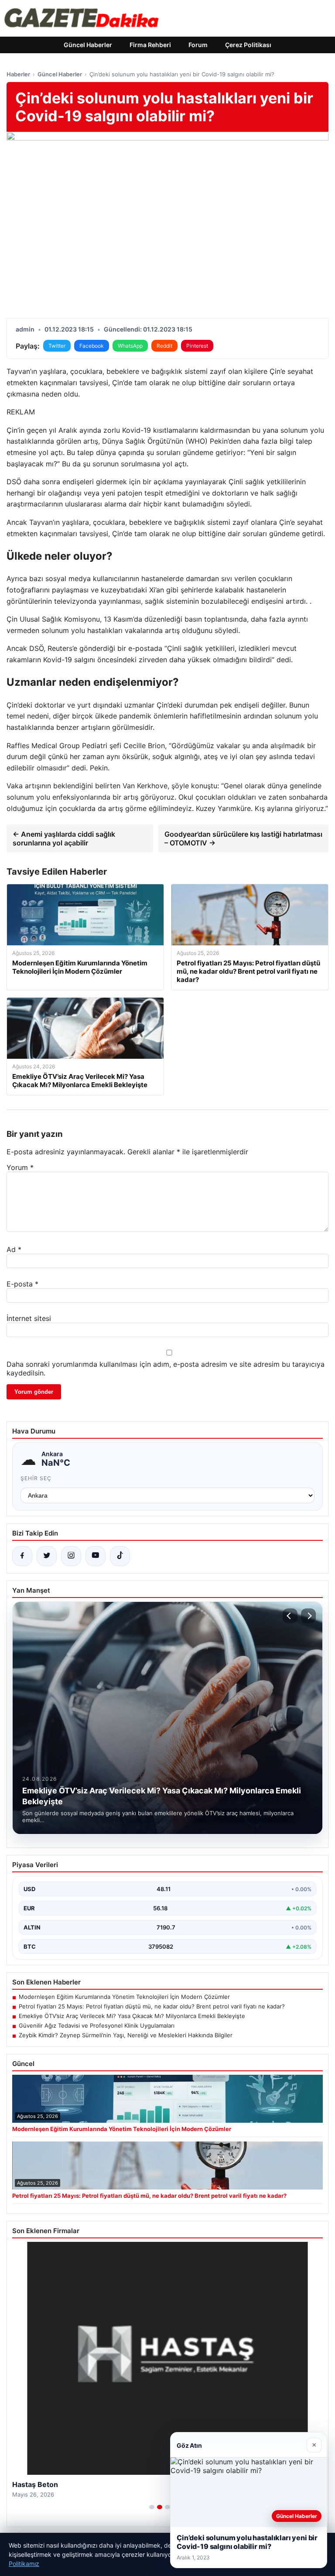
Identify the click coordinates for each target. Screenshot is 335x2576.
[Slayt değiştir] (152, 2507)
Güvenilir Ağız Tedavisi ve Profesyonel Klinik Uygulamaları (97, 2025)
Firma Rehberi (150, 45)
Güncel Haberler (88, 45)
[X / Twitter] (47, 1556)
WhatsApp (130, 346)
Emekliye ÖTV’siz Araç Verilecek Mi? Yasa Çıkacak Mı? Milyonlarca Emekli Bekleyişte (132, 2016)
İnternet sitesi (29, 1318)
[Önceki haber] (290, 1616)
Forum (198, 45)
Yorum (20, 1167)
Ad (14, 1249)
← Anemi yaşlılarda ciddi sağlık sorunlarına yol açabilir (64, 838)
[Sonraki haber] (308, 1616)
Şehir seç (36, 1478)
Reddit (164, 346)
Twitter (57, 346)
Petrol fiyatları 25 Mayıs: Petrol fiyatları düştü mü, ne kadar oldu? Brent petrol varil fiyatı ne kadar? (152, 2006)
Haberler (18, 74)
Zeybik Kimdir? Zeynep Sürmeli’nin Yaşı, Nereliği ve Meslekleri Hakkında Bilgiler (126, 2035)
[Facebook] (22, 1556)
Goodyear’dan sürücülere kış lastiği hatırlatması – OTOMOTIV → (243, 838)
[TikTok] (120, 1556)
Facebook (92, 346)
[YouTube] (96, 1556)
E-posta (22, 1284)
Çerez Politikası (248, 45)
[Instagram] (71, 1556)
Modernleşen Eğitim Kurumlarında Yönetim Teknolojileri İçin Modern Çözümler (124, 1997)
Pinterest (197, 346)
